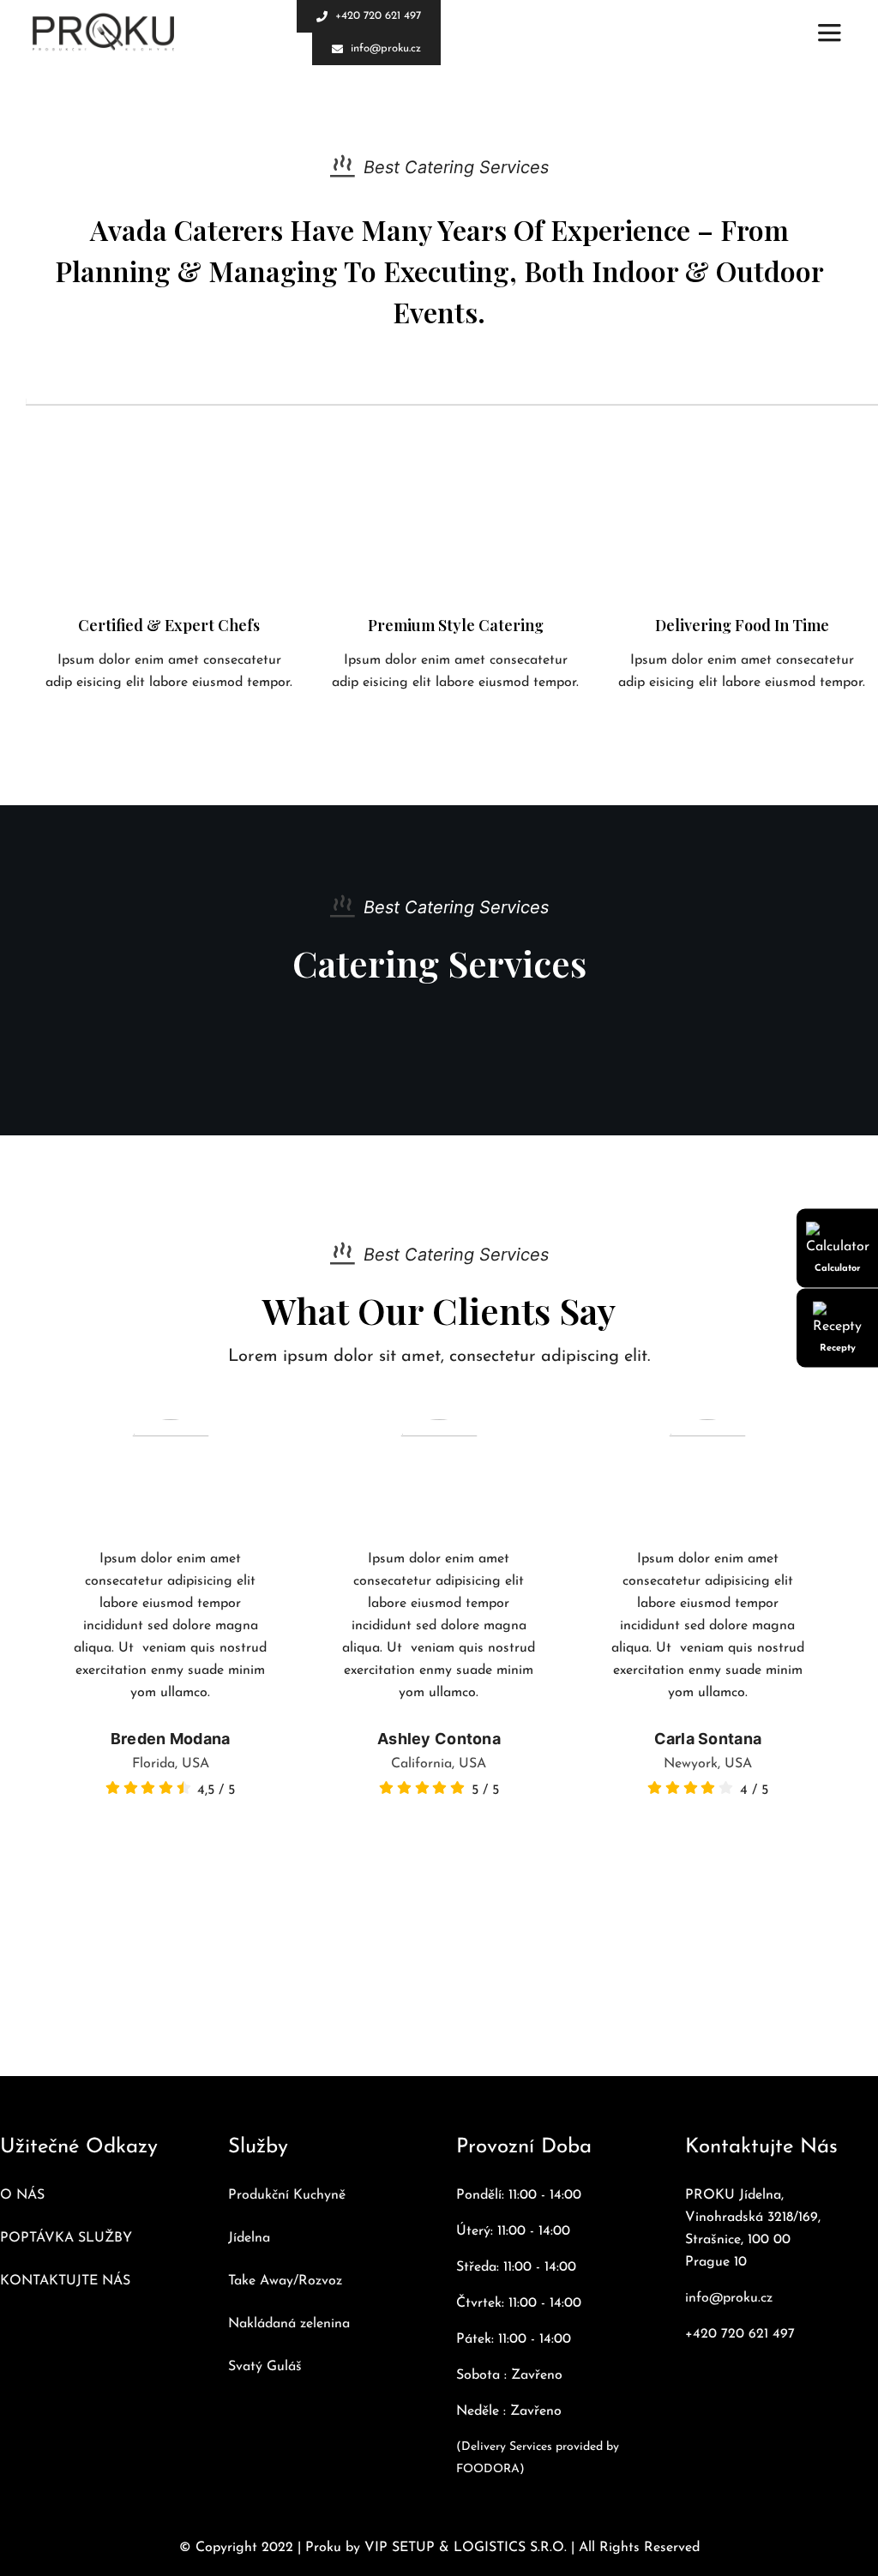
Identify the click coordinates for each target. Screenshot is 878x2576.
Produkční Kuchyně (287, 2195)
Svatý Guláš (265, 2367)
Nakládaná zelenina (289, 2324)
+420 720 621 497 (740, 2334)
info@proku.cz (729, 2298)
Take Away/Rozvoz (285, 2281)
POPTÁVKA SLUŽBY (66, 2238)
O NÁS (22, 2195)
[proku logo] (103, 33)
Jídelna (249, 2238)
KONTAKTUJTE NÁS (65, 2281)
